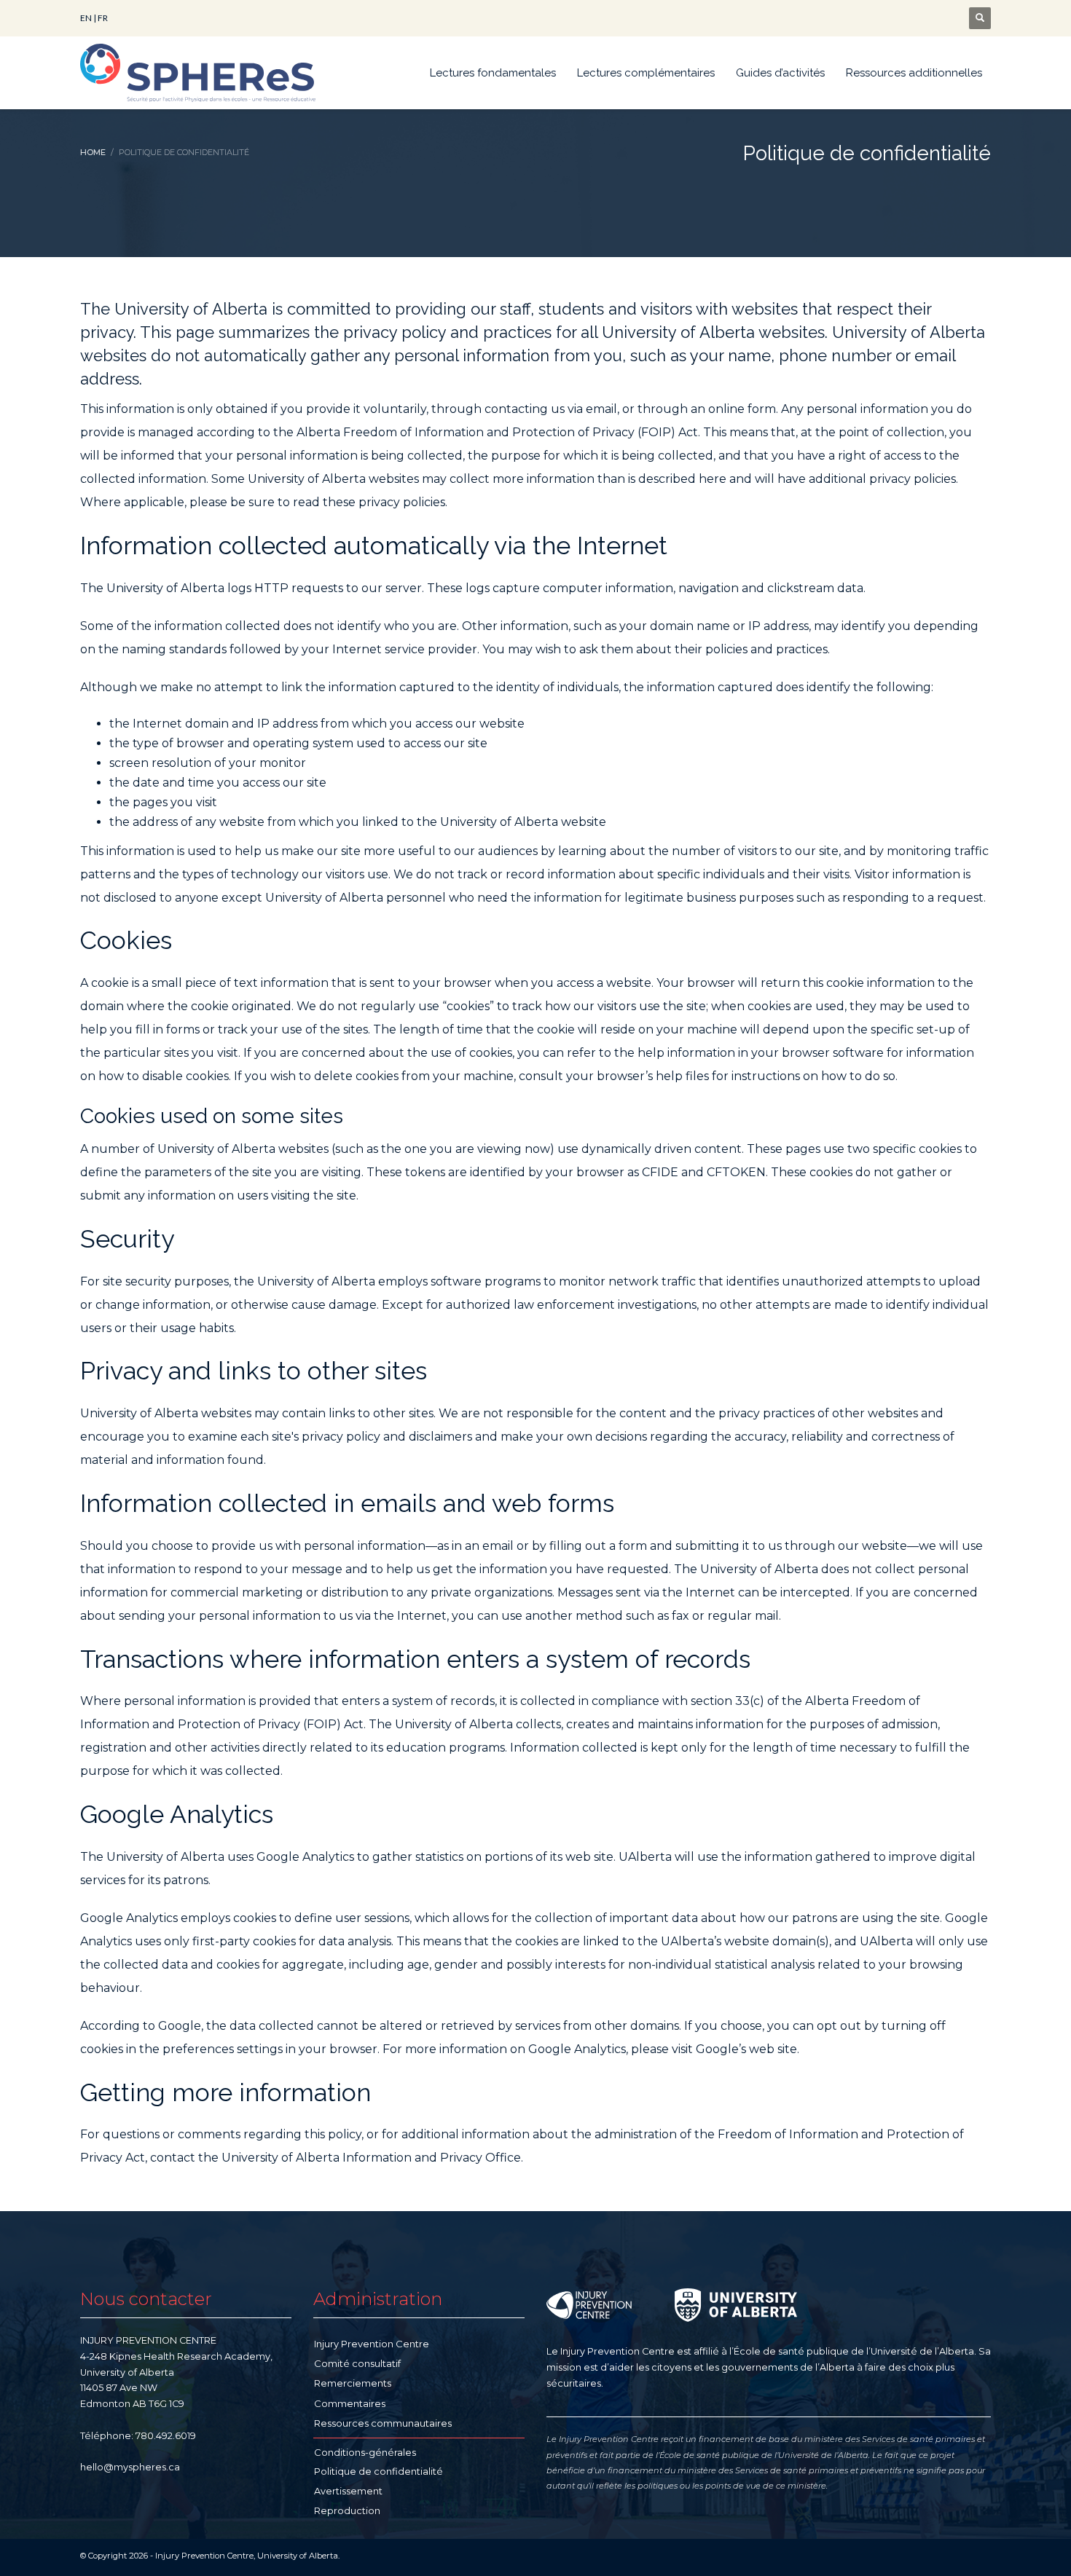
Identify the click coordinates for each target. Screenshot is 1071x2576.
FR (103, 18)
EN (86, 18)
